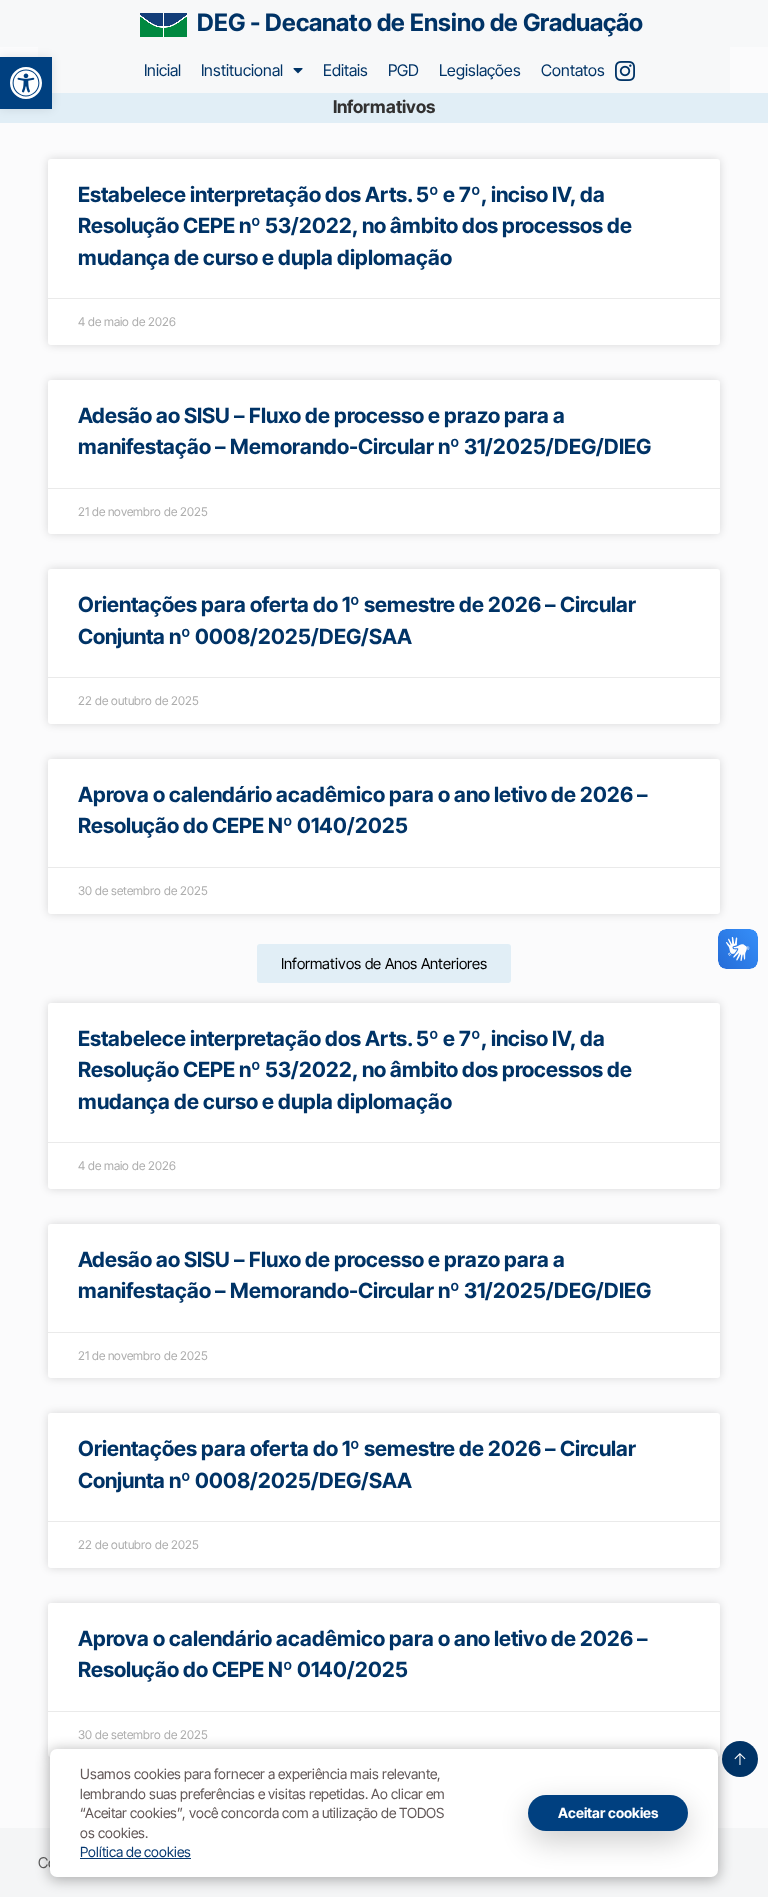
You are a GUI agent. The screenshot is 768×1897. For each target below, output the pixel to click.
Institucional (242, 70)
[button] (26, 83)
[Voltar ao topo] (740, 1759)
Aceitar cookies (608, 1812)
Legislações (480, 70)
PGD (403, 70)
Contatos (573, 70)
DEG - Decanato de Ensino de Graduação (420, 22)
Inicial (162, 70)
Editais (345, 70)
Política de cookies (135, 1851)
